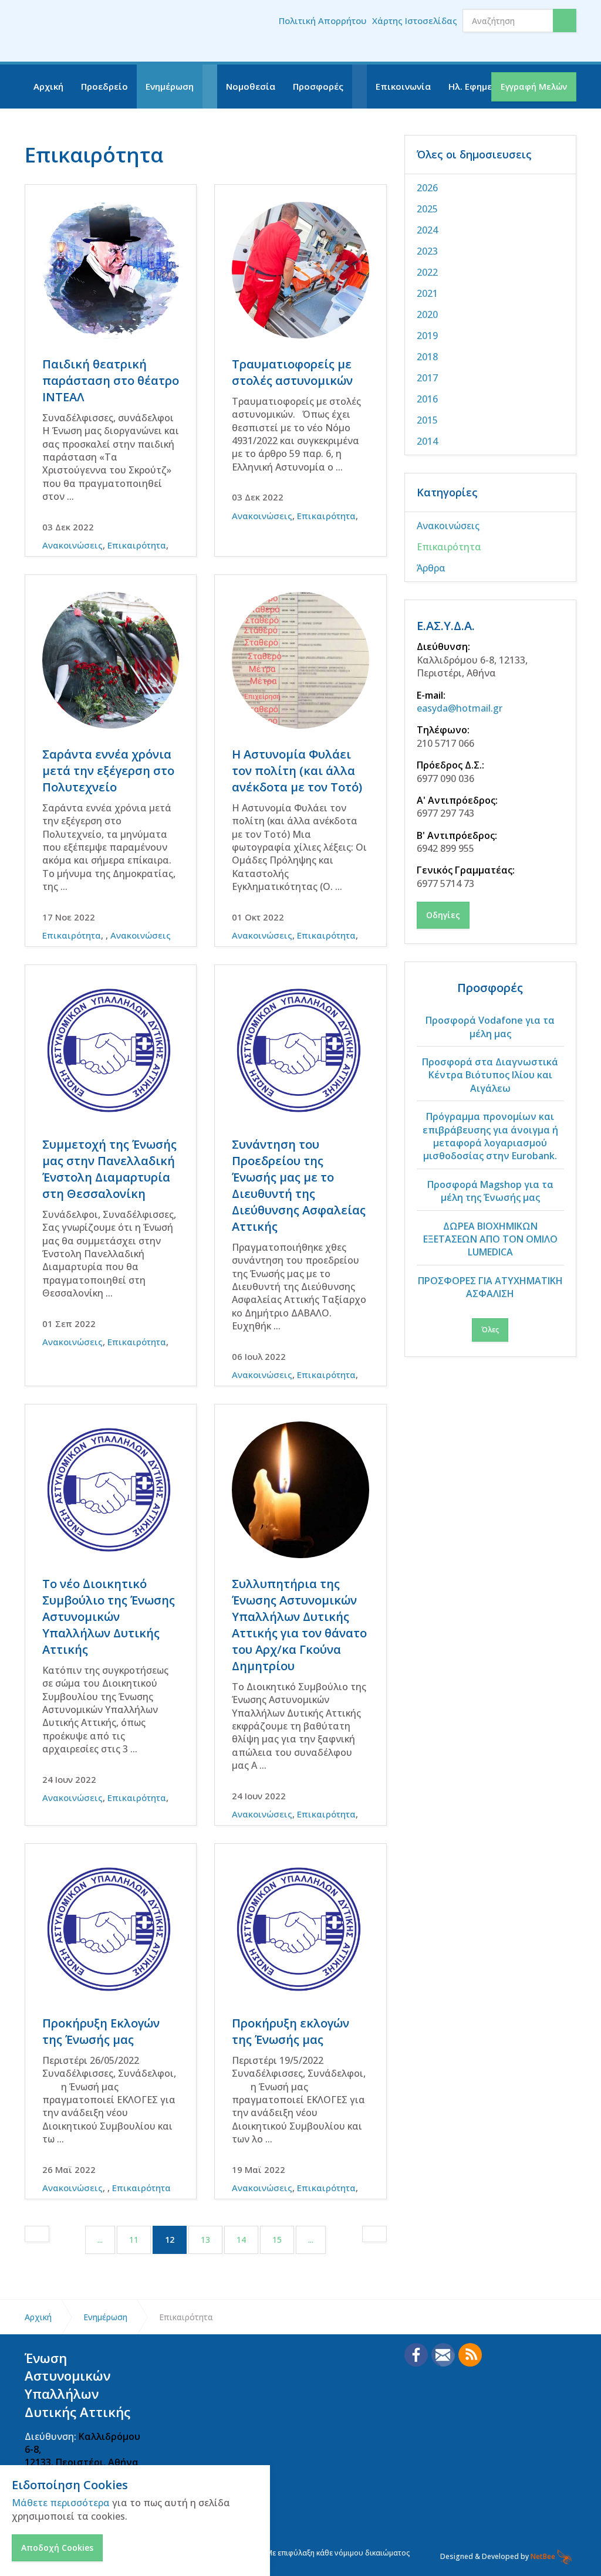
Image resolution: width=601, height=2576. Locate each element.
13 (205, 2240)
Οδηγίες (443, 915)
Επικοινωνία (403, 86)
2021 (427, 293)
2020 (427, 314)
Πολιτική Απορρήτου (323, 21)
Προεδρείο (104, 86)
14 (241, 2240)
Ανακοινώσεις (72, 545)
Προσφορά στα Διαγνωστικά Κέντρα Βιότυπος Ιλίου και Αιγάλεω (490, 1075)
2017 (427, 378)
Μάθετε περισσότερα (61, 2503)
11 (134, 2240)
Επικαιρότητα (137, 545)
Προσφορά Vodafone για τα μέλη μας (490, 1027)
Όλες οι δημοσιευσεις (474, 154)
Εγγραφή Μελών (534, 87)
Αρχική (48, 86)
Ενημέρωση (170, 86)
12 (176, 2239)
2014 (427, 441)
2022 (427, 272)
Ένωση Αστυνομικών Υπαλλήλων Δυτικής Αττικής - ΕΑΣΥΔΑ (98, 31)
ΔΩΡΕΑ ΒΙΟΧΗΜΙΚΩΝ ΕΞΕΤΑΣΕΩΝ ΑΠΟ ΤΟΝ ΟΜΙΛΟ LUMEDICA (490, 1239)
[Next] (374, 2234)
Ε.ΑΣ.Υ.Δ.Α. (446, 626)
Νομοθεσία (251, 86)
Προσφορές (318, 86)
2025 (427, 209)
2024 (427, 230)
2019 (427, 336)
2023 (427, 251)
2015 (427, 420)
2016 (427, 399)
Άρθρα (431, 568)
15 (277, 2240)
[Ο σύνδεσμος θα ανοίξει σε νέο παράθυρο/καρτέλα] (416, 2355)
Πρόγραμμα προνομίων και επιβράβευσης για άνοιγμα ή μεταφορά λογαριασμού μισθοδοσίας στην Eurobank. (490, 1136)
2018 (427, 357)
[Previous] (37, 2234)
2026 (427, 188)
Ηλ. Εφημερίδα (480, 86)
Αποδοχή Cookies (57, 2548)
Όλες (490, 1330)
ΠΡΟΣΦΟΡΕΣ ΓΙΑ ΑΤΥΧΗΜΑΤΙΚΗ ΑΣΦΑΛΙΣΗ (490, 1287)
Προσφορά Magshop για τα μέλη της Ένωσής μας (490, 1191)
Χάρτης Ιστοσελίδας (415, 21)
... (100, 2240)
